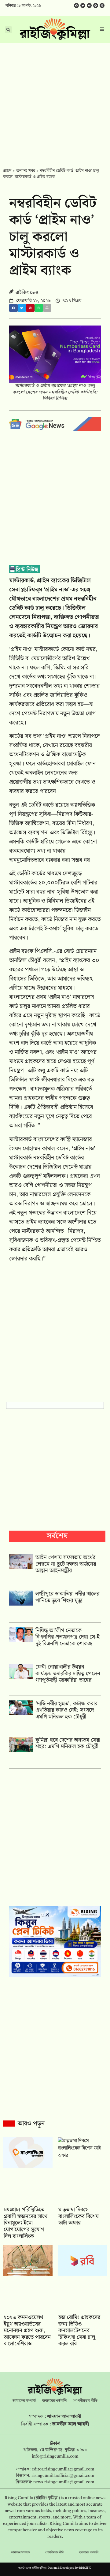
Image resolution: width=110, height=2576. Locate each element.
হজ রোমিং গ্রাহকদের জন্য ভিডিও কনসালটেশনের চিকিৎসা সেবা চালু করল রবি (79, 2330)
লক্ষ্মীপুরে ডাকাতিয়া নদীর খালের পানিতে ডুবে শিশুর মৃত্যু (67, 1597)
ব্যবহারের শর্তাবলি (54, 2401)
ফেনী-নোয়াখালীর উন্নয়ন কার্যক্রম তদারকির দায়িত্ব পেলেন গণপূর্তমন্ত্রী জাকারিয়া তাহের (68, 1673)
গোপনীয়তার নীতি (85, 2401)
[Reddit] (96, 6)
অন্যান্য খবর (26, 171)
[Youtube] (89, 6)
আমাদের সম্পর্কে (24, 2401)
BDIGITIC (85, 2568)
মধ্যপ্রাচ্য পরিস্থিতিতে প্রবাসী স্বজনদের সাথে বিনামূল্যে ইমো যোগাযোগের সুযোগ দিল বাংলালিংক (26, 2223)
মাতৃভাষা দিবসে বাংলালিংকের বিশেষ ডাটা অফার (79, 2216)
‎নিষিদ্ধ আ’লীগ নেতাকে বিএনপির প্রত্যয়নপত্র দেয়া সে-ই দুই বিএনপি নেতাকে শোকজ (68, 1637)
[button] (13, 308)
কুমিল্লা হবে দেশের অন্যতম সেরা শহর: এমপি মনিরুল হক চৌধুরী (68, 1743)
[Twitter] (83, 6)
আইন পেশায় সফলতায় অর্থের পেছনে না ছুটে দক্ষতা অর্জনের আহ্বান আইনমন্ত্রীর (66, 1564)
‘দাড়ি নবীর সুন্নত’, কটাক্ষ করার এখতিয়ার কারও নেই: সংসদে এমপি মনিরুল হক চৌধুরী (66, 1710)
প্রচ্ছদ (7, 171)
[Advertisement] (55, 101)
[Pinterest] (102, 6)
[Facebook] (76, 6)
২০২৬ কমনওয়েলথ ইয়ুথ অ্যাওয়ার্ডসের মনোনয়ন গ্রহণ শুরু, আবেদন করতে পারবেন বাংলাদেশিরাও (27, 2330)
